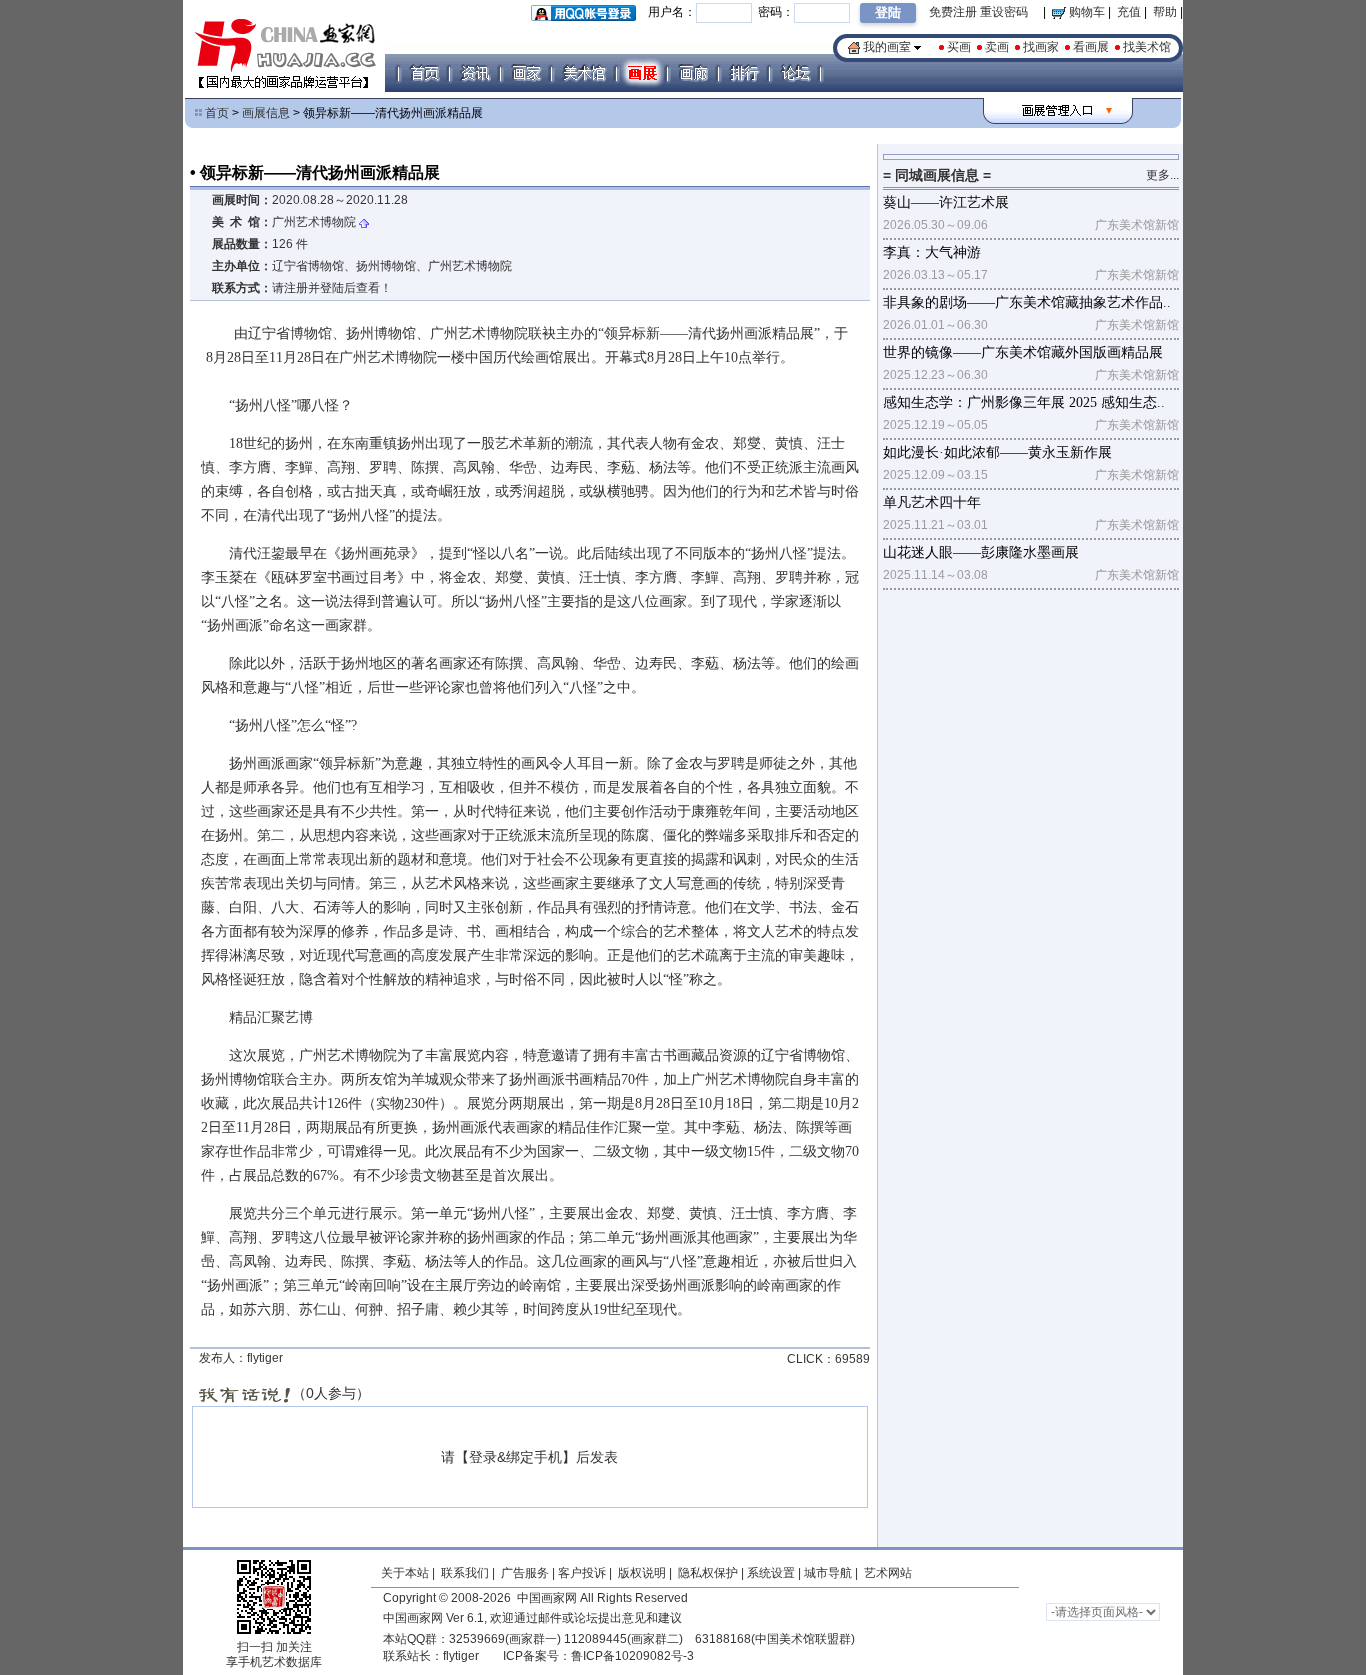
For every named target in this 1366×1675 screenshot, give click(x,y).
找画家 (1041, 47)
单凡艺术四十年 (932, 502)
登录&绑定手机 (515, 1457)
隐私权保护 (708, 1573)
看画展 (1091, 47)
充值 (1129, 12)
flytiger (461, 1656)
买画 (959, 47)
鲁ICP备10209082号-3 (632, 1656)
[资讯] (475, 73)
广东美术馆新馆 (1137, 225)
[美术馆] (584, 73)
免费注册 (953, 12)
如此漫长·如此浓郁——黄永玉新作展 (997, 452)
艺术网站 (886, 1573)
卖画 (997, 47)
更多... (1162, 175)
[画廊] (693, 73)
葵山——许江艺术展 (946, 202)
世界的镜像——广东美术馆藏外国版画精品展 (1023, 352)
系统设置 (771, 1573)
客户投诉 (582, 1573)
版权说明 (642, 1573)
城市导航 (828, 1573)
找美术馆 (1147, 47)
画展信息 (266, 113)
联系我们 (465, 1573)
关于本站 (405, 1573)
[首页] (424, 73)
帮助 (1165, 12)
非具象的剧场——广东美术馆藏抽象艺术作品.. (1027, 302)
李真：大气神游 (932, 252)
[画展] (642, 73)
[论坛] (795, 73)
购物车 (1085, 12)
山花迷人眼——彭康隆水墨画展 (981, 552)
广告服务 (525, 1573)
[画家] (526, 73)
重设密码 (1004, 12)
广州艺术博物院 (314, 222)
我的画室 (887, 47)
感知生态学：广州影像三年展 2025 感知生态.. (1024, 402)
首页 (217, 113)
